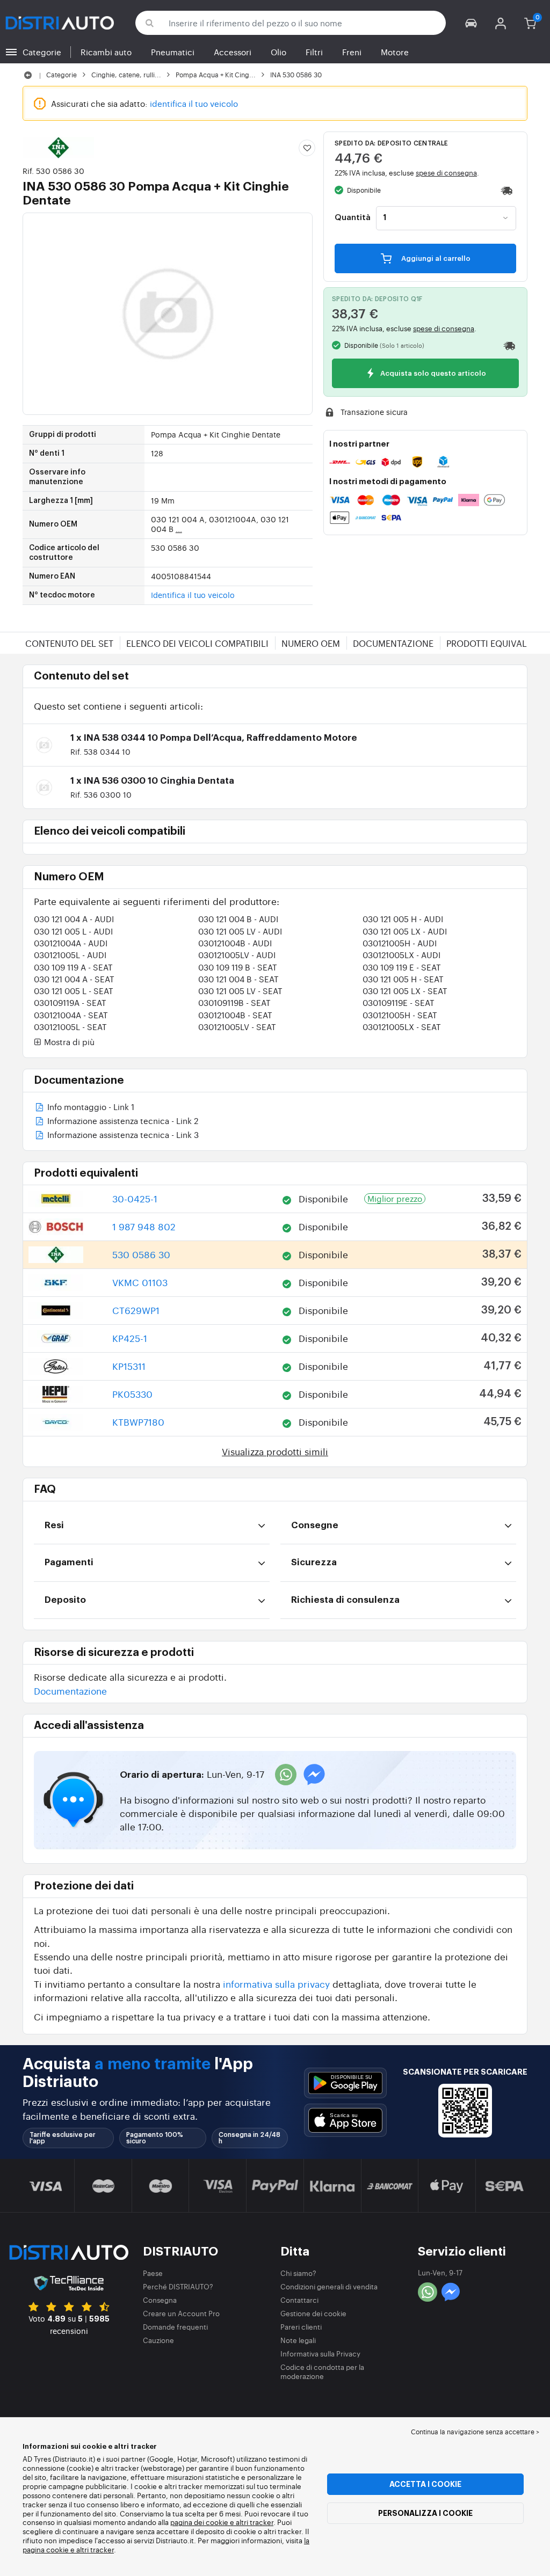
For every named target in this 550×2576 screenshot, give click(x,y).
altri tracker (95, 2549)
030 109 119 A (73, 967)
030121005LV (237, 955)
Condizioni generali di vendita (329, 2286)
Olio (278, 52)
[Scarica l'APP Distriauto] (345, 2083)
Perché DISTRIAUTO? (178, 2286)
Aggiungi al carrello (435, 258)
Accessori (233, 52)
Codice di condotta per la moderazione (322, 2371)
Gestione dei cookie (313, 2313)
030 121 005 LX (405, 931)
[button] (471, 23)
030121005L (70, 955)
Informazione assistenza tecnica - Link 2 (122, 1122)
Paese (153, 2273)
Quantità (353, 218)
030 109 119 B (238, 967)
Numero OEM (311, 643)
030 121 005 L (73, 931)
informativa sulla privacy (276, 1984)
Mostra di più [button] (68, 1042)
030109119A (70, 1002)
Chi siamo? (298, 2273)
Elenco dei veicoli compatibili (197, 643)
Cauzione (158, 2340)
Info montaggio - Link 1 (90, 1108)
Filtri (314, 52)
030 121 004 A (74, 919)
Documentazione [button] (70, 1691)
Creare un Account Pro (181, 2313)
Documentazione (393, 643)
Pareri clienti (301, 2327)
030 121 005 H (403, 919)
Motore (395, 52)
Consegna (160, 2300)
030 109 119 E (402, 967)
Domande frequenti (175, 2327)
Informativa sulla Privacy (320, 2354)
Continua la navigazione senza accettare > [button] (475, 2432)
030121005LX (401, 955)
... (179, 529)
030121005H (400, 943)
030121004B (235, 943)
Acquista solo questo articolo (432, 374)
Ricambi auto (106, 52)
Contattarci (299, 2300)
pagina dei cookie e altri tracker (222, 2522)
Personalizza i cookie (425, 2513)
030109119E (399, 1002)
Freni (352, 52)
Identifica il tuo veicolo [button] (193, 595)
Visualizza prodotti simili (275, 1451)
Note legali (298, 2340)
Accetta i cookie (425, 2484)
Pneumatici (173, 52)
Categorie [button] (42, 52)
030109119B (234, 1002)
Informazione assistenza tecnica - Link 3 (122, 1136)
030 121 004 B (238, 919)
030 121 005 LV (240, 931)
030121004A (71, 943)
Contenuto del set (69, 643)
